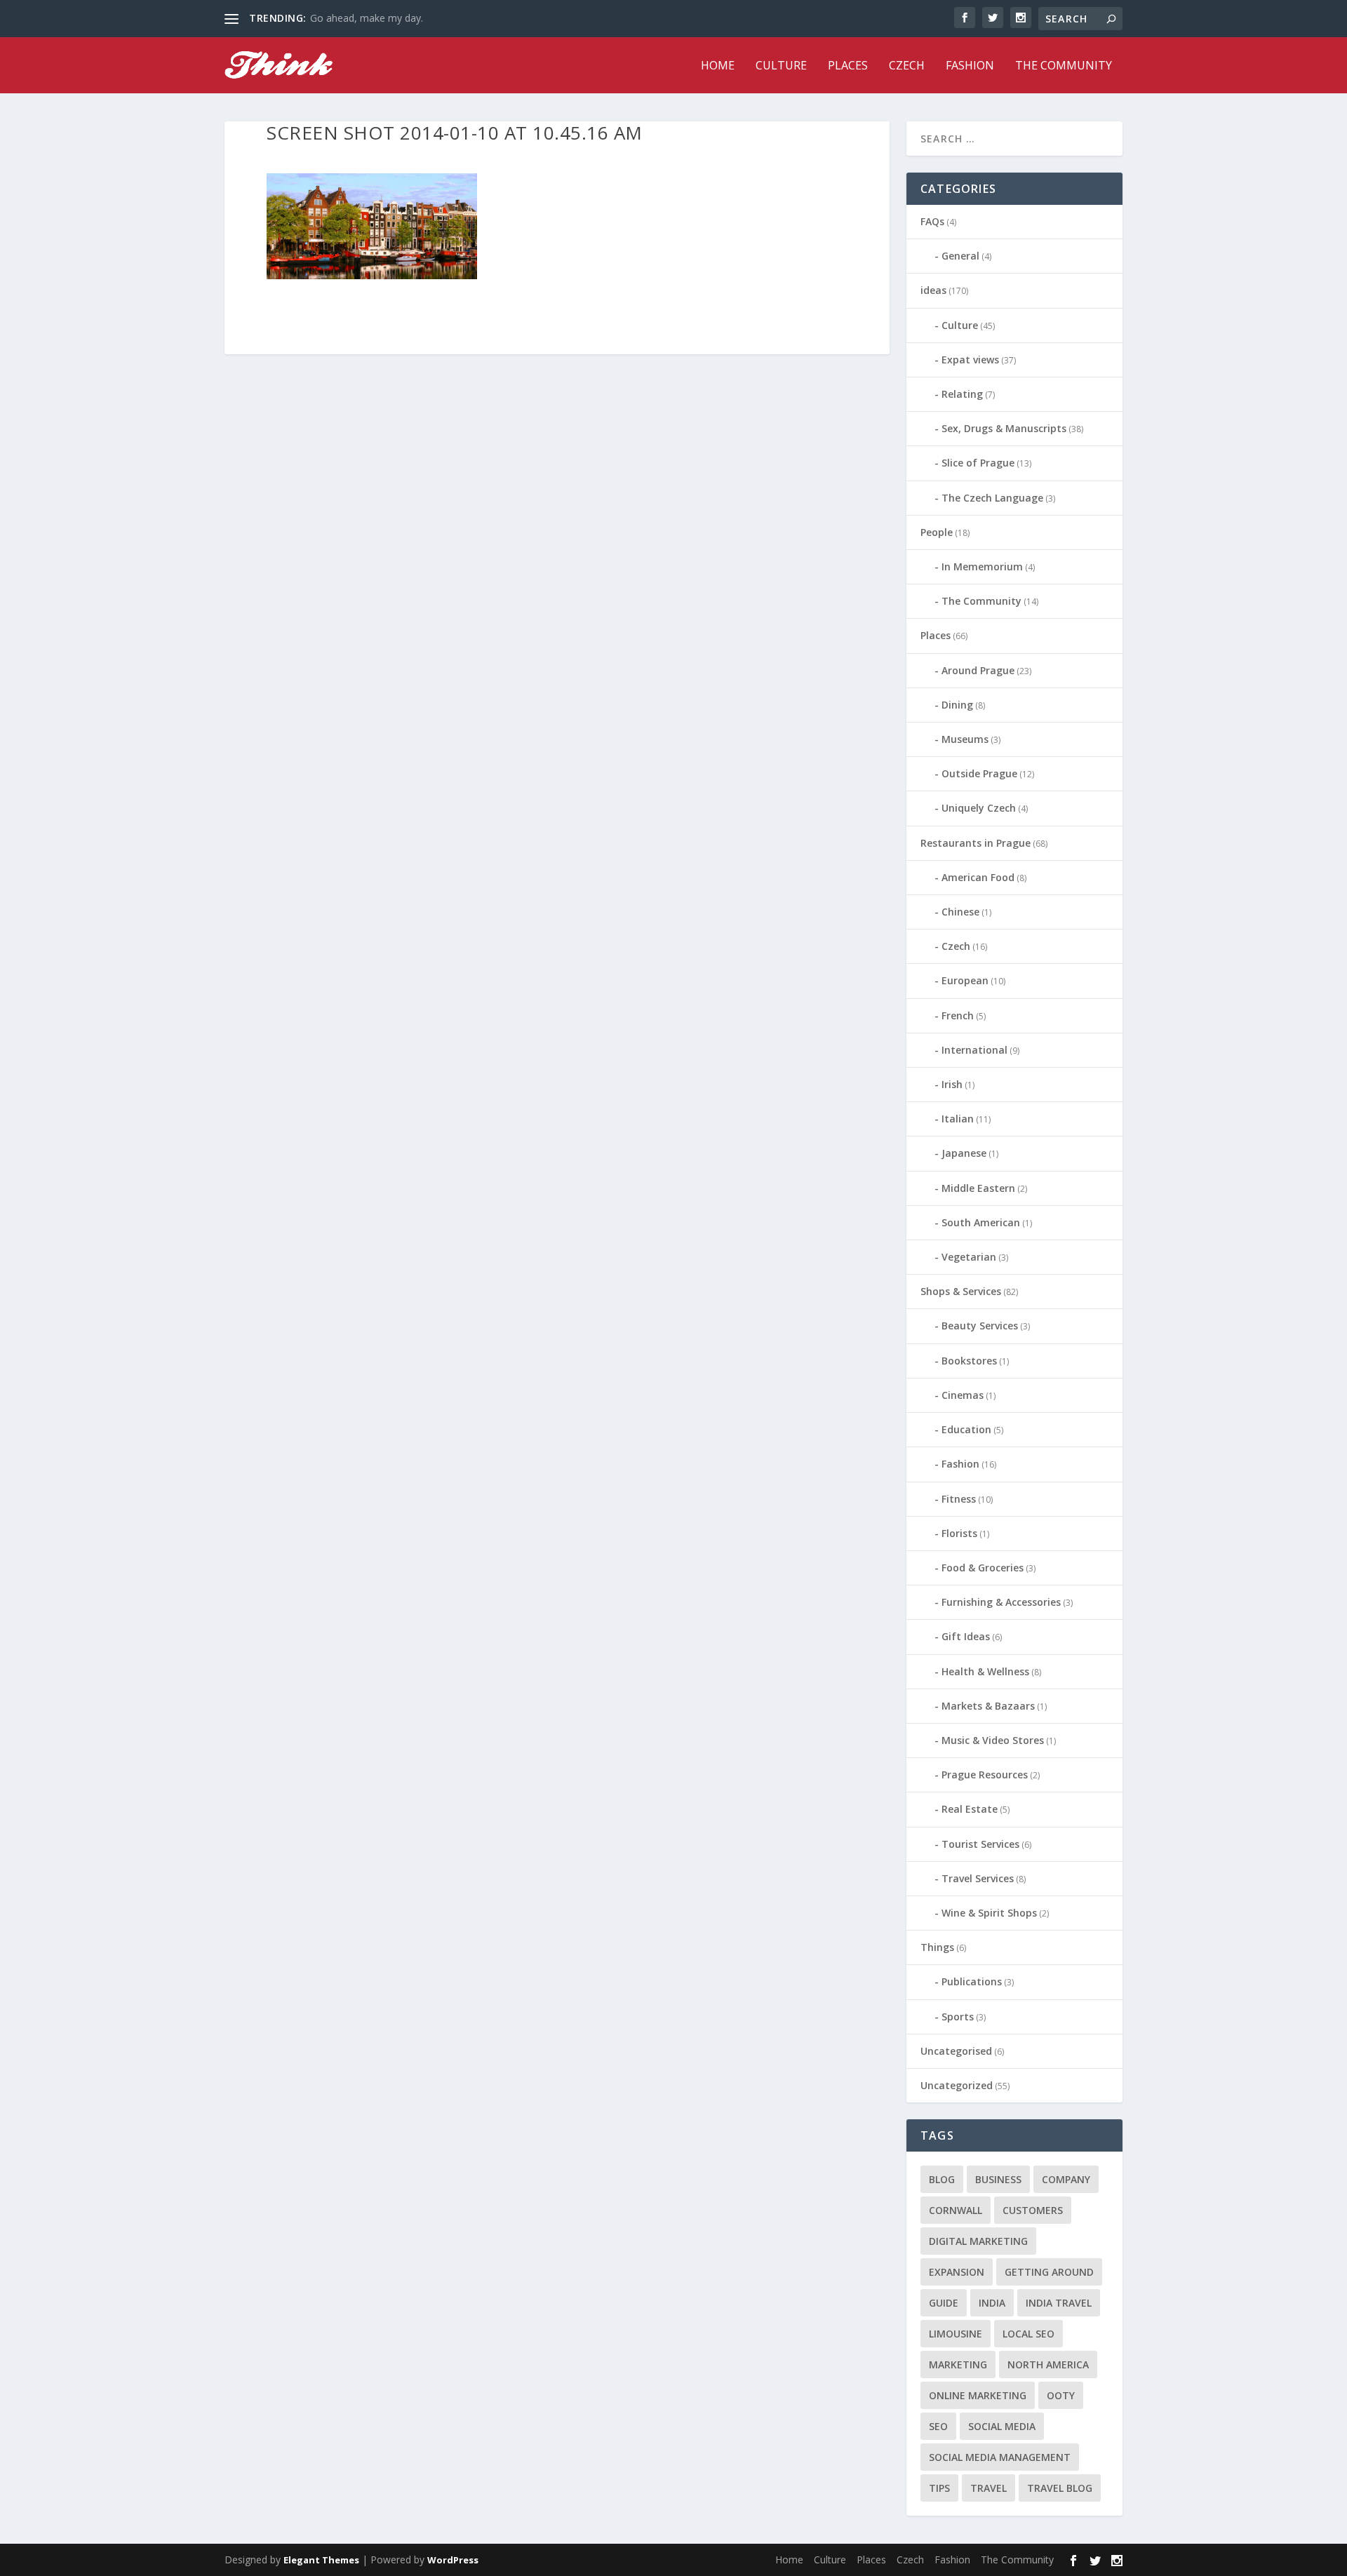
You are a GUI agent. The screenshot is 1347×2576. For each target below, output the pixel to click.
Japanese (964, 1153)
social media (1002, 2426)
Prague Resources (985, 1775)
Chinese (960, 912)
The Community (1064, 66)
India (992, 2303)
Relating (962, 394)
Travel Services (978, 1878)
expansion (957, 2272)
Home (718, 66)
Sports (958, 2017)
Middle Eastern (978, 1188)
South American (981, 1222)
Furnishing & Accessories (1001, 1602)
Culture (781, 66)
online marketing (978, 2395)
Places (848, 66)
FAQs (932, 221)
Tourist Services (980, 1844)
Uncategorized (957, 2085)
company (1066, 2179)
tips (939, 2488)
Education (966, 1429)
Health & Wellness (985, 1671)
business (998, 2179)
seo (938, 2426)
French (958, 1015)
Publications (972, 1981)
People (937, 532)
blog (942, 2179)
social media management (1000, 2457)
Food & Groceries (983, 1568)
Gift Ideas (966, 1636)
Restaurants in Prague (976, 843)
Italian (958, 1119)
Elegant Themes (321, 2560)
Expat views (970, 360)
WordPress (453, 2560)
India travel (1059, 2303)
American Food (978, 877)
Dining (957, 705)
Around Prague (978, 670)
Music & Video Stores (993, 1740)
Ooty (1061, 2395)
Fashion (970, 66)
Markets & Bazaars (988, 1706)
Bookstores (969, 1361)
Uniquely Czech (979, 808)
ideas (933, 290)
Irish (952, 1084)
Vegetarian (969, 1257)
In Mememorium (982, 566)
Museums (965, 739)
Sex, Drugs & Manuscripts (1004, 428)
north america (1048, 2364)
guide (944, 2303)
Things (937, 1947)
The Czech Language (992, 498)
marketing (958, 2364)
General (960, 256)
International (974, 1050)
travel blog (1060, 2488)
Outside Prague (979, 773)
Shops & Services (961, 1291)
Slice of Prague (978, 463)
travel (989, 2488)
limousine (956, 2334)
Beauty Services (980, 1326)
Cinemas (963, 1395)
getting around (1049, 2272)
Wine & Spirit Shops (989, 1913)
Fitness (959, 1499)
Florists (959, 1533)
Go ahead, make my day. (367, 18)
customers (1033, 2210)
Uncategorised (956, 2051)
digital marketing (978, 2241)
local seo (1028, 2334)
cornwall (956, 2210)
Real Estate (970, 1809)
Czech (907, 66)
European (965, 980)
